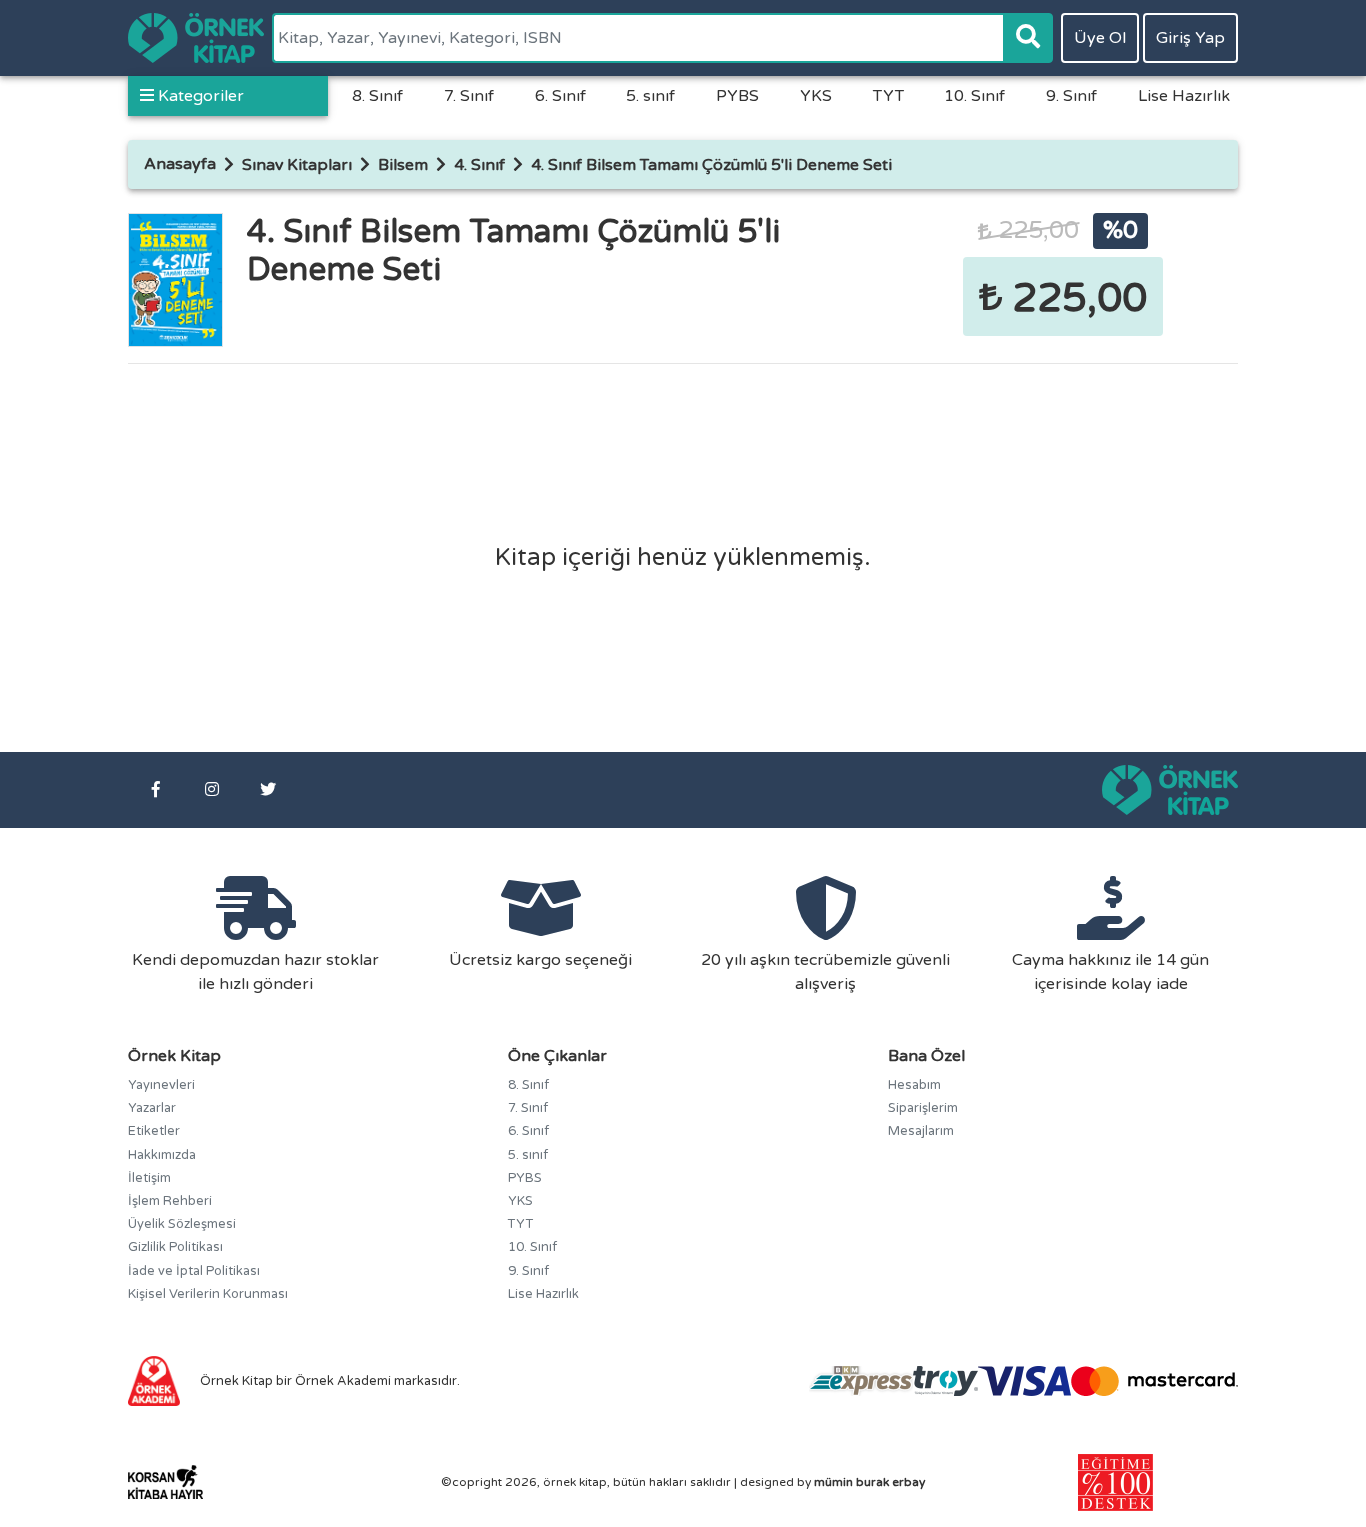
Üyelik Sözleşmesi (182, 1224)
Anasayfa (180, 164)
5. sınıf (650, 96)
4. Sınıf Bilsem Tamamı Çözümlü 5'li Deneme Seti (711, 165)
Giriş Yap (1190, 38)
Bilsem (403, 165)
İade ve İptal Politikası (194, 1271)
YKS (816, 96)
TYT (888, 96)
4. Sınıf (479, 165)
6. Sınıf (560, 96)
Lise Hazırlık (1184, 96)
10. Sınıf (974, 96)
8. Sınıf (377, 96)
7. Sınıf (469, 96)
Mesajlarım (921, 1131)
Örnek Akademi (343, 1381)
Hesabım (914, 1085)
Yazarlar (152, 1108)
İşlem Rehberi (170, 1201)
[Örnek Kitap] (196, 38)
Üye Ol (1100, 38)
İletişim (149, 1178)
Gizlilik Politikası (175, 1247)
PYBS (737, 96)
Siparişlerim (923, 1108)
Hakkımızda (162, 1155)
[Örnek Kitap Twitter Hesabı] (268, 790)
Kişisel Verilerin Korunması (208, 1294)
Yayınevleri (161, 1085)
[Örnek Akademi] (154, 1380)
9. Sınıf (1071, 96)
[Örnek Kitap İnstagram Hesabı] (212, 790)
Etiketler (154, 1131)
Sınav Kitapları (297, 165)
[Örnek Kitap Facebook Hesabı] (156, 790)
